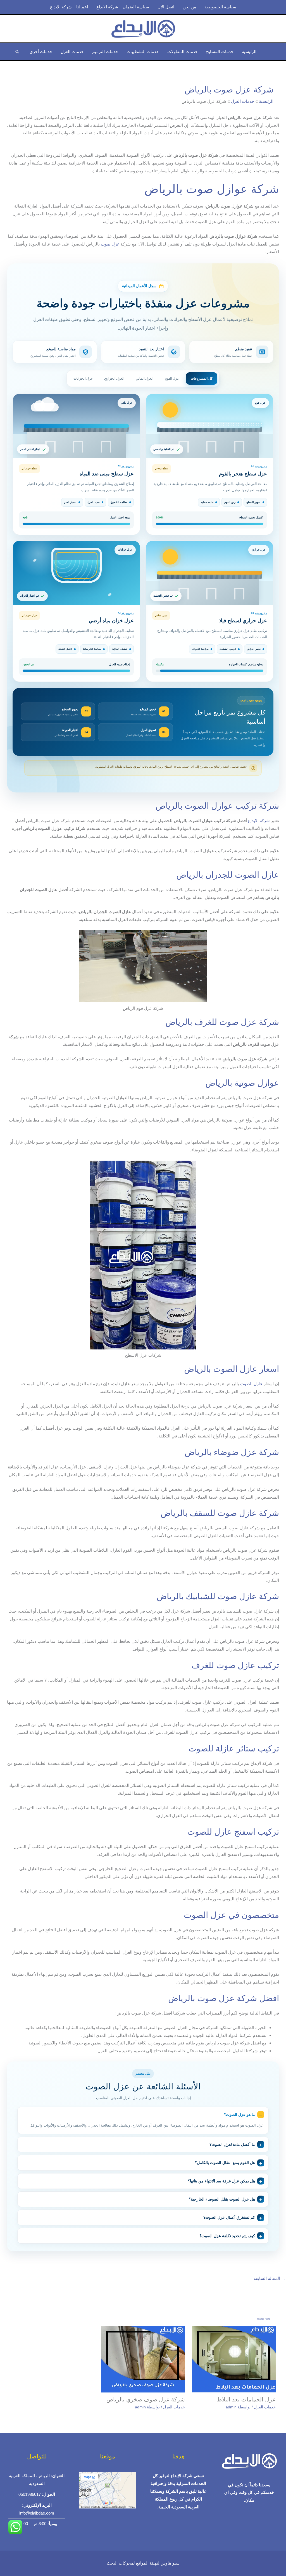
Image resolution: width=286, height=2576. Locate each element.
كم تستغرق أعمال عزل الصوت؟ (229, 2217)
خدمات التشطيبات (143, 52)
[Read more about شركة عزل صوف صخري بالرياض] (143, 2359)
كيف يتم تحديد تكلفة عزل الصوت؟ (227, 2236)
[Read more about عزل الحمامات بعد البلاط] (234, 2359)
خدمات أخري (41, 52)
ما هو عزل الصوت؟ (239, 2115)
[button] (17, 52)
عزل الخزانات (83, 378)
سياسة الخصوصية (220, 7)
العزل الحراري (114, 378)
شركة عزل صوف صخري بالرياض (146, 2399)
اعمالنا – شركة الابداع (69, 7)
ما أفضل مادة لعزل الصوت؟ (232, 2144)
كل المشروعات (202, 378)
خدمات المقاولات (183, 52)
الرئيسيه (249, 52)
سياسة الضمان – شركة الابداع (123, 7)
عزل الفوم (172, 378)
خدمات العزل (72, 52)
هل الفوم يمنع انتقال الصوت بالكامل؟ (225, 2163)
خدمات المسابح (220, 52)
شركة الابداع (259, 821)
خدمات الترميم (105, 52)
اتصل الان (166, 7)
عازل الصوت (251, 1384)
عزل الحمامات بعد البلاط (246, 2399)
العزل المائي (145, 378)
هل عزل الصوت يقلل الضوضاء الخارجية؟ (222, 2199)
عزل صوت (110, 244)
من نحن (189, 7)
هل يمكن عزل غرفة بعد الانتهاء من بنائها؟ (221, 2181)
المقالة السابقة (270, 2278)
